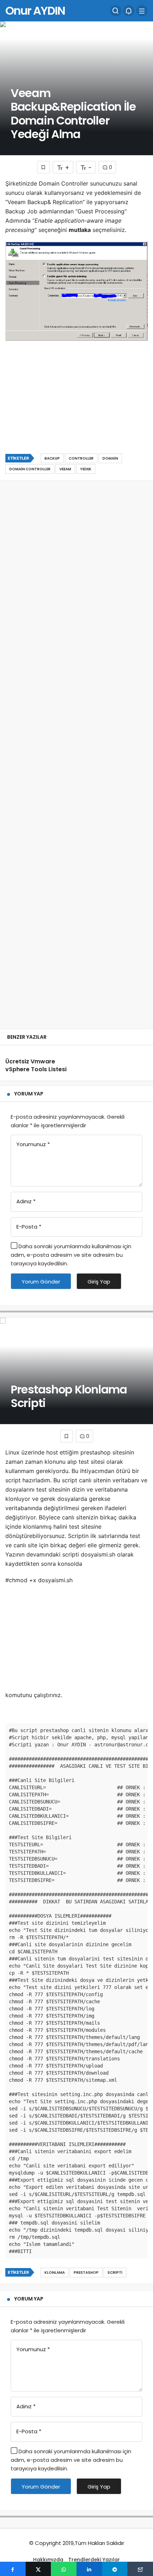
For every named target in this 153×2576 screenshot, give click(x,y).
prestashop (86, 2273)
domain (110, 458)
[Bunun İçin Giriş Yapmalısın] (43, 167)
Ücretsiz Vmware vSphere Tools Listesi (36, 1065)
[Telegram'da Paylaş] (115, 2569)
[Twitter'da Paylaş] (38, 2569)
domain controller (30, 469)
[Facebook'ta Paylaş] (13, 2569)
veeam (65, 469)
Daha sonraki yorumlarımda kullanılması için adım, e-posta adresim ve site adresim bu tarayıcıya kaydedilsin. (71, 1255)
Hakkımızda (48, 2560)
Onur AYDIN (35, 11)
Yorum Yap (29, 1094)
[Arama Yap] (116, 11)
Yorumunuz (33, 1144)
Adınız (26, 1201)
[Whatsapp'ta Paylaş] (64, 2569)
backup (52, 458)
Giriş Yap (99, 1282)
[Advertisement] (76, 407)
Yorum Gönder (41, 1282)
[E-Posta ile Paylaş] (140, 2569)
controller (81, 458)
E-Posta (29, 1227)
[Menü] (142, 11)
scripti (115, 2273)
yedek (86, 469)
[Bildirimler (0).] (129, 11)
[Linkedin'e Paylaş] (89, 2569)
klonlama (55, 2273)
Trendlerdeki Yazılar (94, 2560)
